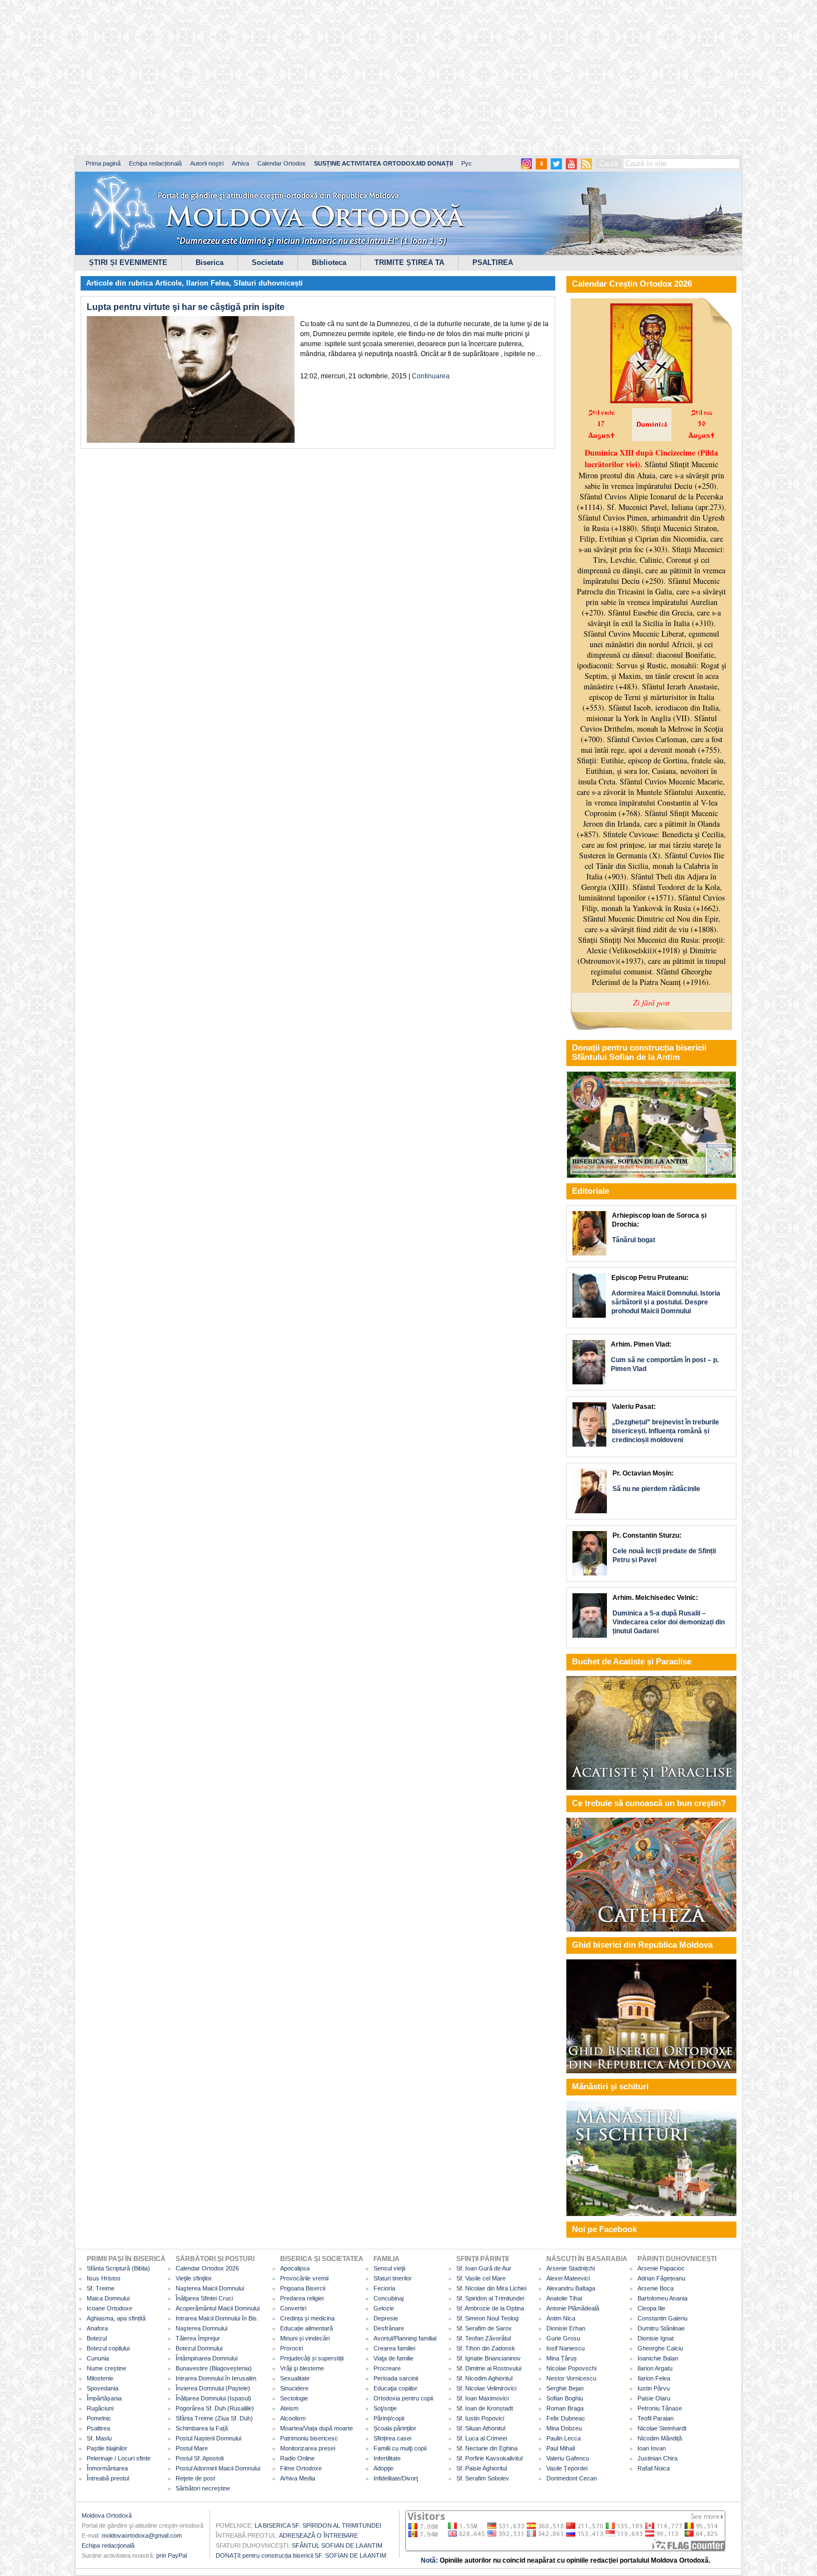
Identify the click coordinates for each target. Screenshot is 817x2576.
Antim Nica (561, 2318)
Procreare (387, 2368)
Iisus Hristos (104, 2278)
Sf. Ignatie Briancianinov (489, 2358)
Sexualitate (295, 2378)
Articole (168, 283)
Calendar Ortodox (282, 163)
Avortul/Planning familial (405, 2338)
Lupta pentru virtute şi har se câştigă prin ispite (186, 307)
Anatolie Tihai (564, 2298)
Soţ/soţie (385, 2408)
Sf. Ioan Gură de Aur (484, 2268)
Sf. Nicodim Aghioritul (484, 2378)
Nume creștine (106, 2368)
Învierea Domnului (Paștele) (213, 2388)
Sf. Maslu (99, 2438)
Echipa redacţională (108, 2545)
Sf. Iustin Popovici (480, 2418)
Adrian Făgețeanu (661, 2278)
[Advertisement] (339, 78)
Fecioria (384, 2288)
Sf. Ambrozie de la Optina (490, 2308)
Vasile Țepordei (567, 2468)
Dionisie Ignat (656, 2338)
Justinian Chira (657, 2458)
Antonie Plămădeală (573, 2308)
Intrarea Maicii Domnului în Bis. (217, 2318)
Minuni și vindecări (305, 2338)
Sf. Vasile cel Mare (481, 2278)
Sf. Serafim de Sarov (484, 2328)
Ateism (289, 2408)
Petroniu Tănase (660, 2408)
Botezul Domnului (199, 2348)
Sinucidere (294, 2388)
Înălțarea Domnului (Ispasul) (213, 2398)
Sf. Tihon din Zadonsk (486, 2348)
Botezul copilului (108, 2348)
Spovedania (103, 2388)
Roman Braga (565, 2408)
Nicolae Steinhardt (662, 2428)
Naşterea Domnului (201, 2328)
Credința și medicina (307, 2318)
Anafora (97, 2328)
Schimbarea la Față (202, 2428)
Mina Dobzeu (564, 2428)
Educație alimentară (307, 2328)
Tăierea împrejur (198, 2338)
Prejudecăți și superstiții (312, 2358)
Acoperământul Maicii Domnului (218, 2308)
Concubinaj (388, 2298)
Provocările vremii (304, 2278)
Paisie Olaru (654, 2398)
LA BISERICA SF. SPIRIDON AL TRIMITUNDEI (318, 2525)
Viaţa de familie (393, 2358)
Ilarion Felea (208, 283)
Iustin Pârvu (654, 2388)
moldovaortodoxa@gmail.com (142, 2535)
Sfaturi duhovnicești (268, 283)
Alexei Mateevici (568, 2278)
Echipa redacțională (155, 163)
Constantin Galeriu (662, 2318)
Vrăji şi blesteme (302, 2368)
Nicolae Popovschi (571, 2368)
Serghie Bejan (565, 2388)
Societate (268, 262)
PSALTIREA (493, 262)
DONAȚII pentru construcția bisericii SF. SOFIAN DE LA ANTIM (301, 2555)
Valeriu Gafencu (568, 2458)
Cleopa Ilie (651, 2308)
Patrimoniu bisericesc (309, 2438)
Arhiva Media (298, 2478)
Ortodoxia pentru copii (403, 2398)
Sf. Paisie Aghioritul (482, 2468)
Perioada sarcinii (396, 2378)
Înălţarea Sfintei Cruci (204, 2298)
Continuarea (431, 376)
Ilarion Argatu (655, 2368)
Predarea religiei (302, 2298)
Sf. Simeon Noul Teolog (487, 2318)
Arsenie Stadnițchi (571, 2268)
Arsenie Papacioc (661, 2268)
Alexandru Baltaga (571, 2288)
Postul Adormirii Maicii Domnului (218, 2468)
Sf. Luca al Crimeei (482, 2438)
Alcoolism (293, 2418)
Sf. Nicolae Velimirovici (486, 2388)
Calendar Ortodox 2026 (207, 2268)
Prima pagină (103, 163)
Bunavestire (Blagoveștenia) (214, 2368)
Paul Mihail (561, 2448)
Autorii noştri (207, 163)
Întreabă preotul (108, 2478)
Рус (467, 163)
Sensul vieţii (389, 2268)
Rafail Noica (654, 2468)
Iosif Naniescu (566, 2348)
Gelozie (384, 2308)
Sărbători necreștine (203, 2488)
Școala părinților (395, 2428)
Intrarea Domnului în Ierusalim (216, 2378)
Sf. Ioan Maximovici (482, 2398)
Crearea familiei (394, 2348)
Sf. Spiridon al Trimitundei (490, 2298)
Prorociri (292, 2348)
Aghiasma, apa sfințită (116, 2318)
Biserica (210, 262)
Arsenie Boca (656, 2288)
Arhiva (240, 163)
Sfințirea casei (392, 2438)
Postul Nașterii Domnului (208, 2438)
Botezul (97, 2338)
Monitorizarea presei (308, 2448)
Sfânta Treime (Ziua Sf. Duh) (214, 2418)
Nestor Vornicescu (571, 2378)
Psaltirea (98, 2428)
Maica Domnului (108, 2298)
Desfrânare (389, 2328)
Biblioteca (329, 262)
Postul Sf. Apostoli (200, 2458)
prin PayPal (171, 2555)
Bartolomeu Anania (662, 2298)
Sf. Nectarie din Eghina (487, 2448)
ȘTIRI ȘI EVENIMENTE (128, 262)
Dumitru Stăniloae (661, 2328)
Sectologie (294, 2398)
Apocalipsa (295, 2268)
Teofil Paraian (656, 2418)
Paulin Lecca (564, 2438)
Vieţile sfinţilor (194, 2278)
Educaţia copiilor (395, 2388)
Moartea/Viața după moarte (317, 2428)
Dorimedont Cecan (572, 2478)
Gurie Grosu (563, 2338)
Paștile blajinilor (107, 2448)
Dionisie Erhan (566, 2328)
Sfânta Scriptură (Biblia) (118, 2268)
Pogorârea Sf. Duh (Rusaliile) (215, 2408)
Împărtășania (104, 2398)
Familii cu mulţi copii (400, 2448)
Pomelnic (99, 2418)
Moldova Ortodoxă (107, 2515)
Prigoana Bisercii (303, 2288)
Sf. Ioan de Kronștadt (485, 2408)
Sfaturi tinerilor (393, 2278)
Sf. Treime (101, 2288)
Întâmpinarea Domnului (206, 2358)
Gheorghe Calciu (660, 2348)
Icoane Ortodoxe (109, 2308)
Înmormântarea (107, 2468)
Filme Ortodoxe (301, 2468)
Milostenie (100, 2378)
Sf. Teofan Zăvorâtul (484, 2338)
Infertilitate (387, 2458)
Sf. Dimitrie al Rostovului (489, 2368)
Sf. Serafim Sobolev (483, 2478)
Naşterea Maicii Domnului (210, 2288)
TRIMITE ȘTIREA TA (409, 262)
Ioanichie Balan (658, 2358)
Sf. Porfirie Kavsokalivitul (489, 2458)
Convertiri (293, 2308)
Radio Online (297, 2458)
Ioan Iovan (652, 2448)
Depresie (386, 2318)
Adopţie (383, 2468)
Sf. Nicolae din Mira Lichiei (491, 2288)
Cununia (98, 2358)
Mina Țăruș (562, 2358)
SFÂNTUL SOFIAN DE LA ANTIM (337, 2545)
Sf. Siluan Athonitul (481, 2428)
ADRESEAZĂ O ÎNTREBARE (318, 2535)
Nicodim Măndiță (660, 2438)
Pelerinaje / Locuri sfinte (119, 2458)
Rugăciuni (100, 2408)
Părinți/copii (389, 2418)
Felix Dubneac (566, 2418)
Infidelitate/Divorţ (396, 2478)
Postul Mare (192, 2448)
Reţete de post (195, 2478)
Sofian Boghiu (565, 2398)
